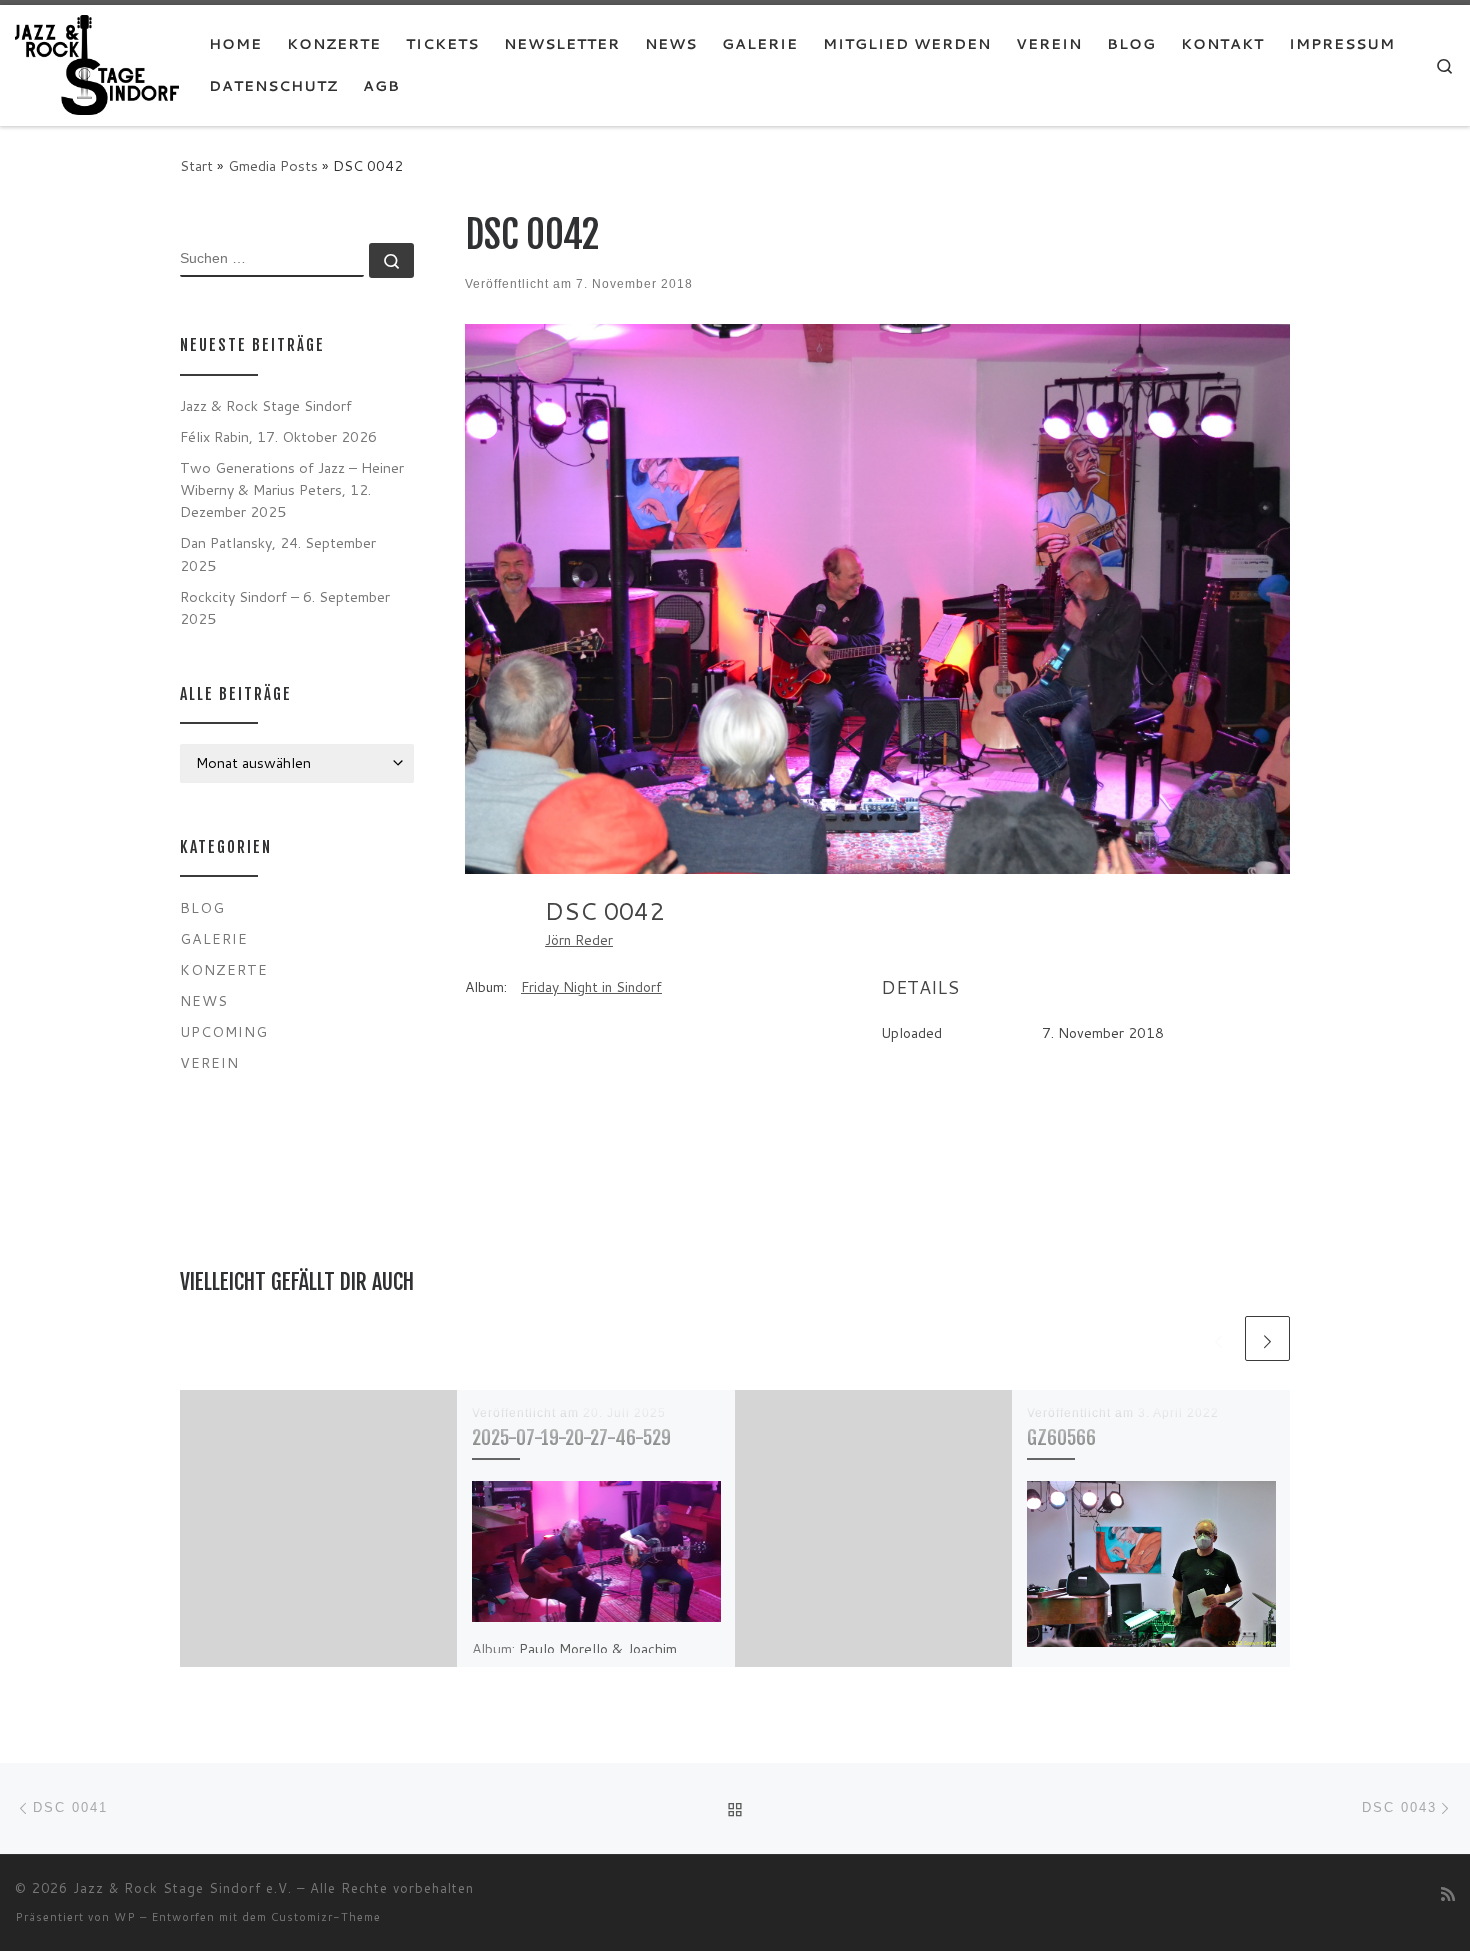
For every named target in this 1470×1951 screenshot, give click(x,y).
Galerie (214, 938)
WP (125, 1917)
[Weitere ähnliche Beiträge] (1267, 1338)
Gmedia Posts (273, 165)
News (204, 1000)
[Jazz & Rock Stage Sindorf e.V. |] (97, 63)
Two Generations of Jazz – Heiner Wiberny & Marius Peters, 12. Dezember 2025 (292, 489)
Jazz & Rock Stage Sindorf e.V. (182, 1888)
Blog (202, 907)
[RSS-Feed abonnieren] (1448, 1893)
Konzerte (224, 969)
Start (196, 165)
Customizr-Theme (326, 1917)
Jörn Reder (579, 940)
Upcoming (224, 1031)
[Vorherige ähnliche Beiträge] (1218, 1338)
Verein (209, 1062)
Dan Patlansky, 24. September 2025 (278, 553)
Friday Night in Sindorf (591, 987)
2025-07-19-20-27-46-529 (571, 1437)
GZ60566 (1061, 1437)
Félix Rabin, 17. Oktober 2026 (278, 436)
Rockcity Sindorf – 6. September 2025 (285, 607)
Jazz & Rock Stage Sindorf (266, 405)
